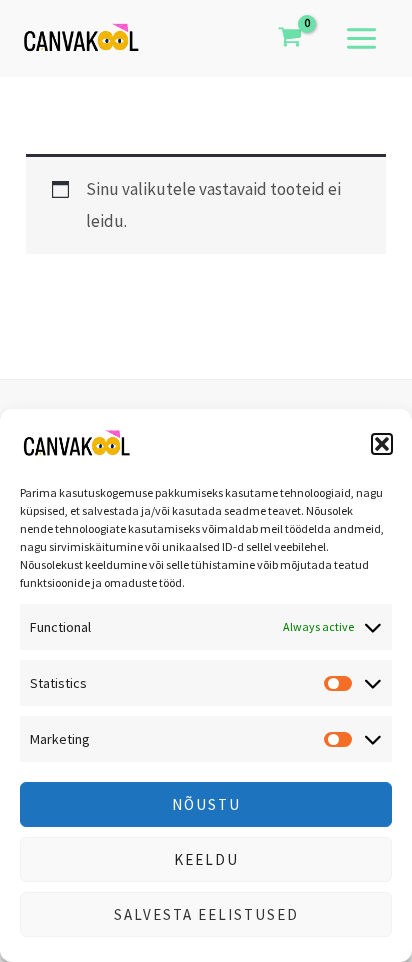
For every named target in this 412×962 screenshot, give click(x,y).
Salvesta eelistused (206, 914)
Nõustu (206, 804)
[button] (382, 444)
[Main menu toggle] (361, 38)
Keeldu (206, 859)
